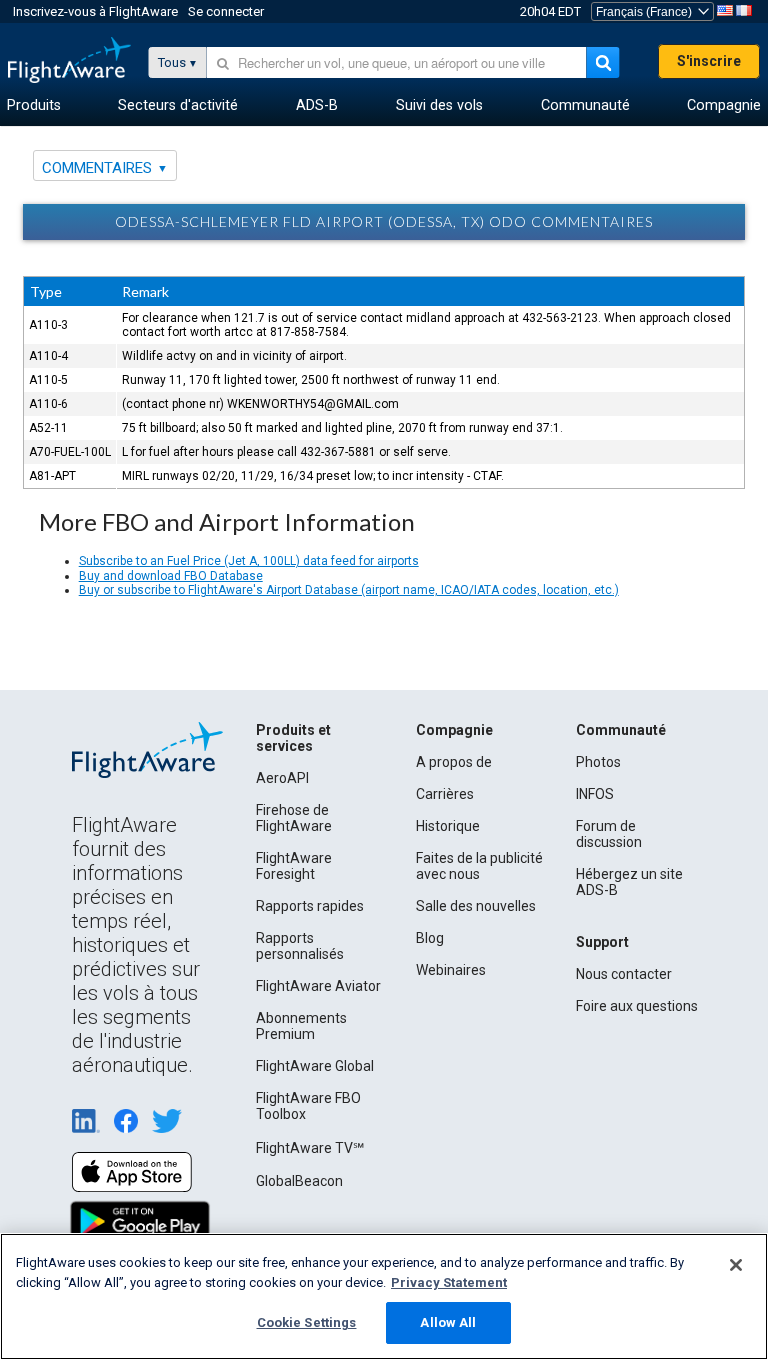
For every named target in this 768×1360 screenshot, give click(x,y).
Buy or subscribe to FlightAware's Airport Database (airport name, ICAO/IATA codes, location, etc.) (349, 590)
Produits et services (293, 738)
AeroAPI (282, 778)
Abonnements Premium (301, 1026)
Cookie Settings (307, 1322)
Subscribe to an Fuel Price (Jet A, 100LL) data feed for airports (249, 561)
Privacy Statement (449, 1282)
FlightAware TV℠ (310, 1148)
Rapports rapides (310, 906)
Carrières (445, 794)
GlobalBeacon (299, 1181)
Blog (430, 938)
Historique (448, 826)
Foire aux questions (637, 1006)
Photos (598, 762)
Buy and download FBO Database (171, 576)
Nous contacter (624, 974)
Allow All (448, 1322)
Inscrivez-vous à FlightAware (95, 11)
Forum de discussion (609, 834)
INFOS (595, 794)
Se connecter (226, 11)
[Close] (736, 1265)
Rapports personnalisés (300, 946)
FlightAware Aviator (318, 986)
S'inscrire (709, 61)
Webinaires (451, 970)
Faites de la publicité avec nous (479, 866)
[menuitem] (34, 106)
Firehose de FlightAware (294, 818)
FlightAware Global (315, 1066)
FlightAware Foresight (294, 866)
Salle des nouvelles (476, 906)
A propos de (454, 762)
